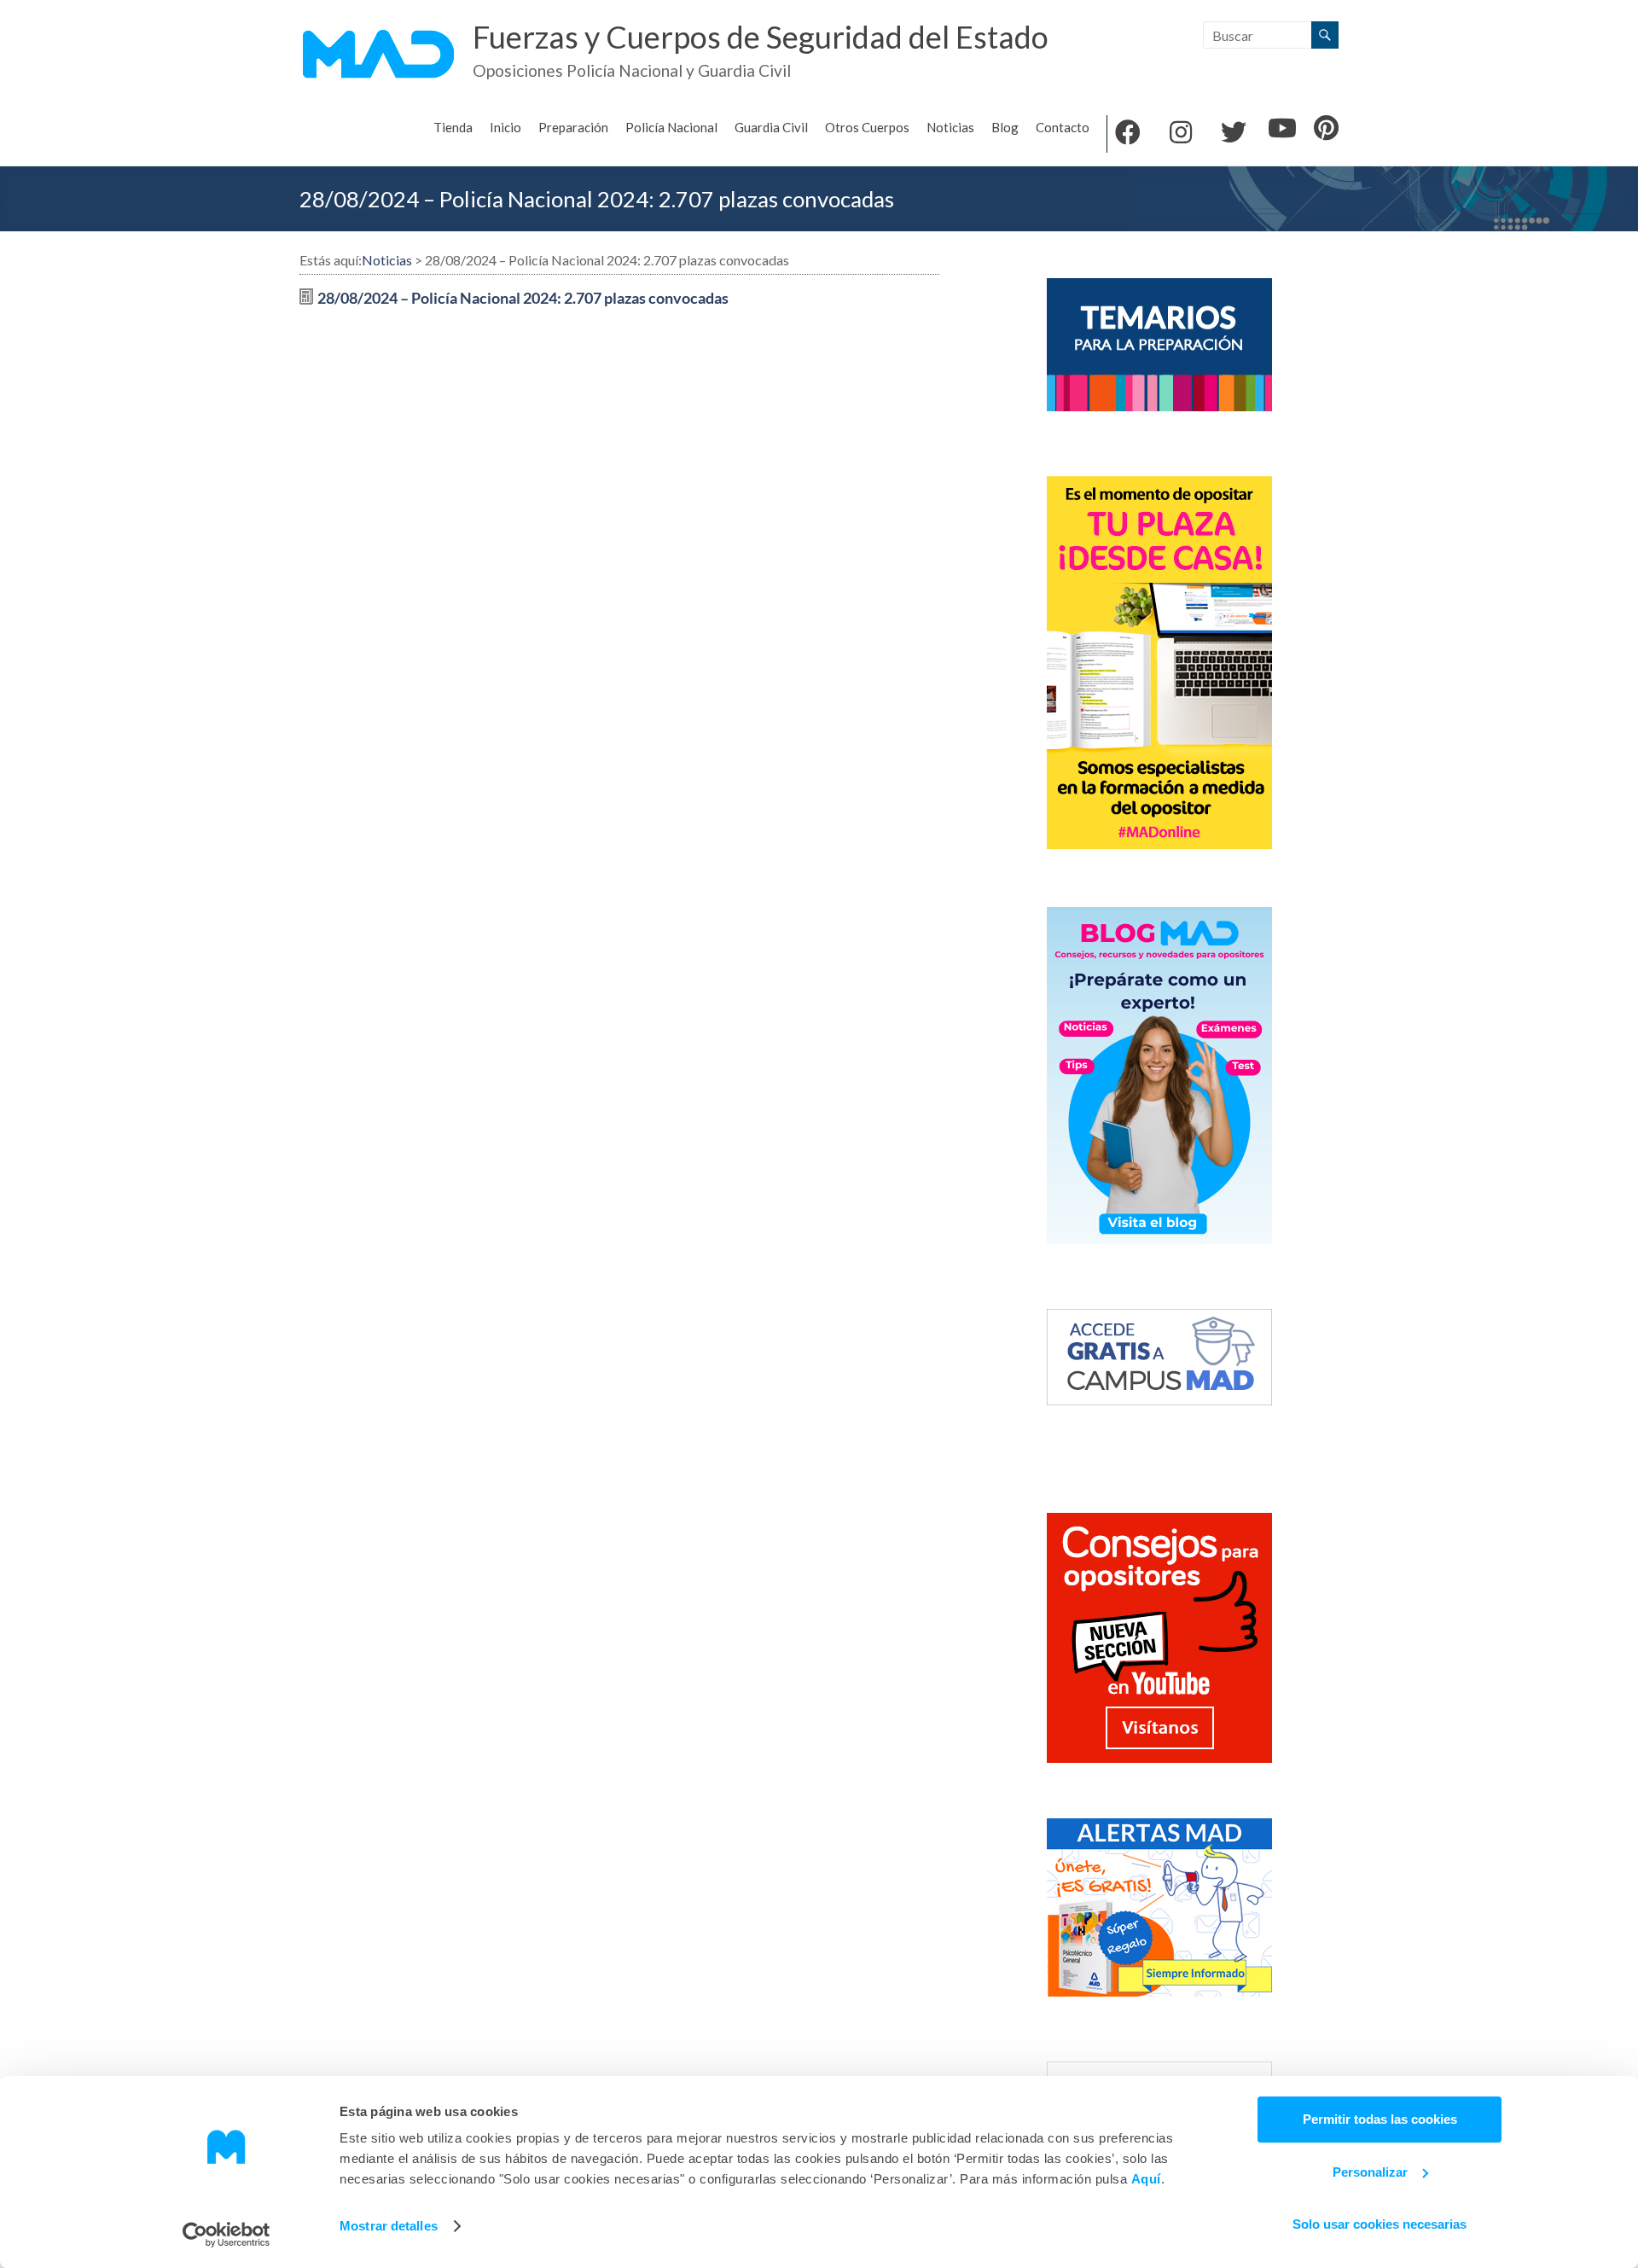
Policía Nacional (671, 127)
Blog (1005, 127)
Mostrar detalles (389, 2226)
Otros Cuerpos (867, 127)
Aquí (1146, 2179)
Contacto (1063, 127)
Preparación (573, 127)
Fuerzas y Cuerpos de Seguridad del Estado (761, 37)
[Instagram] (1181, 134)
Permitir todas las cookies (1380, 2119)
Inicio (505, 127)
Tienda (453, 127)
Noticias (950, 127)
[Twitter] (1234, 134)
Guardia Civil (771, 127)
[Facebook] (1128, 134)
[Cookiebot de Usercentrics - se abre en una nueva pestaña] (227, 2235)
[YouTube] (1282, 130)
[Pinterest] (1326, 130)
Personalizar (1370, 2172)
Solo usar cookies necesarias (1380, 2224)
